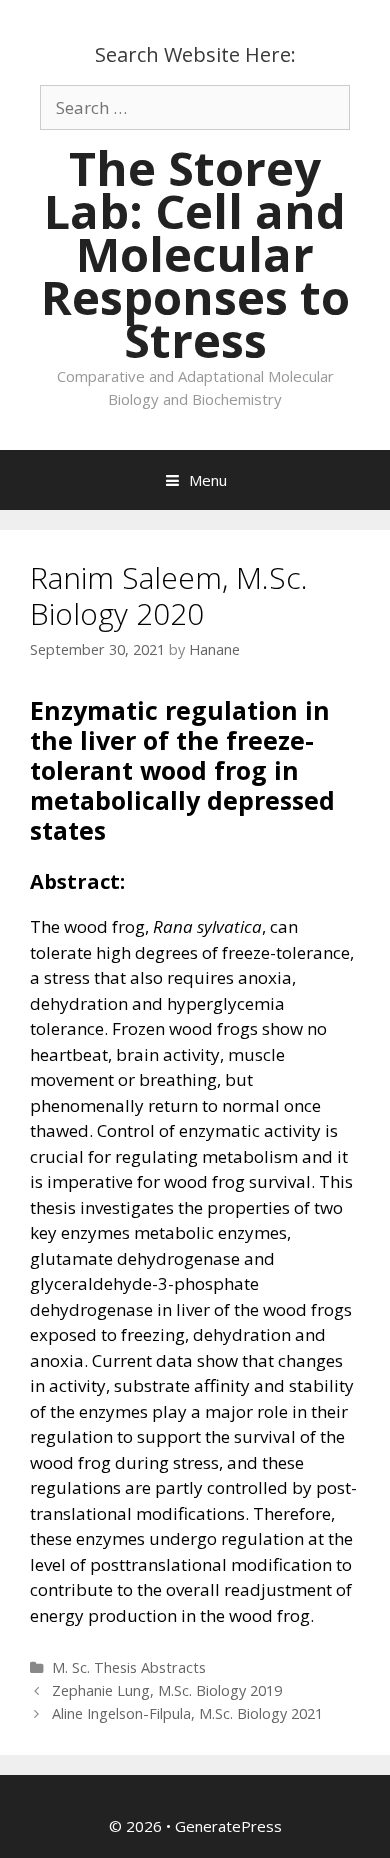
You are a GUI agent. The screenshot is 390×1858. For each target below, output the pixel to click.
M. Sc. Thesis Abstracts (129, 1667)
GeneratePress (228, 1826)
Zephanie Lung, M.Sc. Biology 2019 (167, 1690)
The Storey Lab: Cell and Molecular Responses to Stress (195, 254)
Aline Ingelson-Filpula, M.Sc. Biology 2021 (187, 1713)
